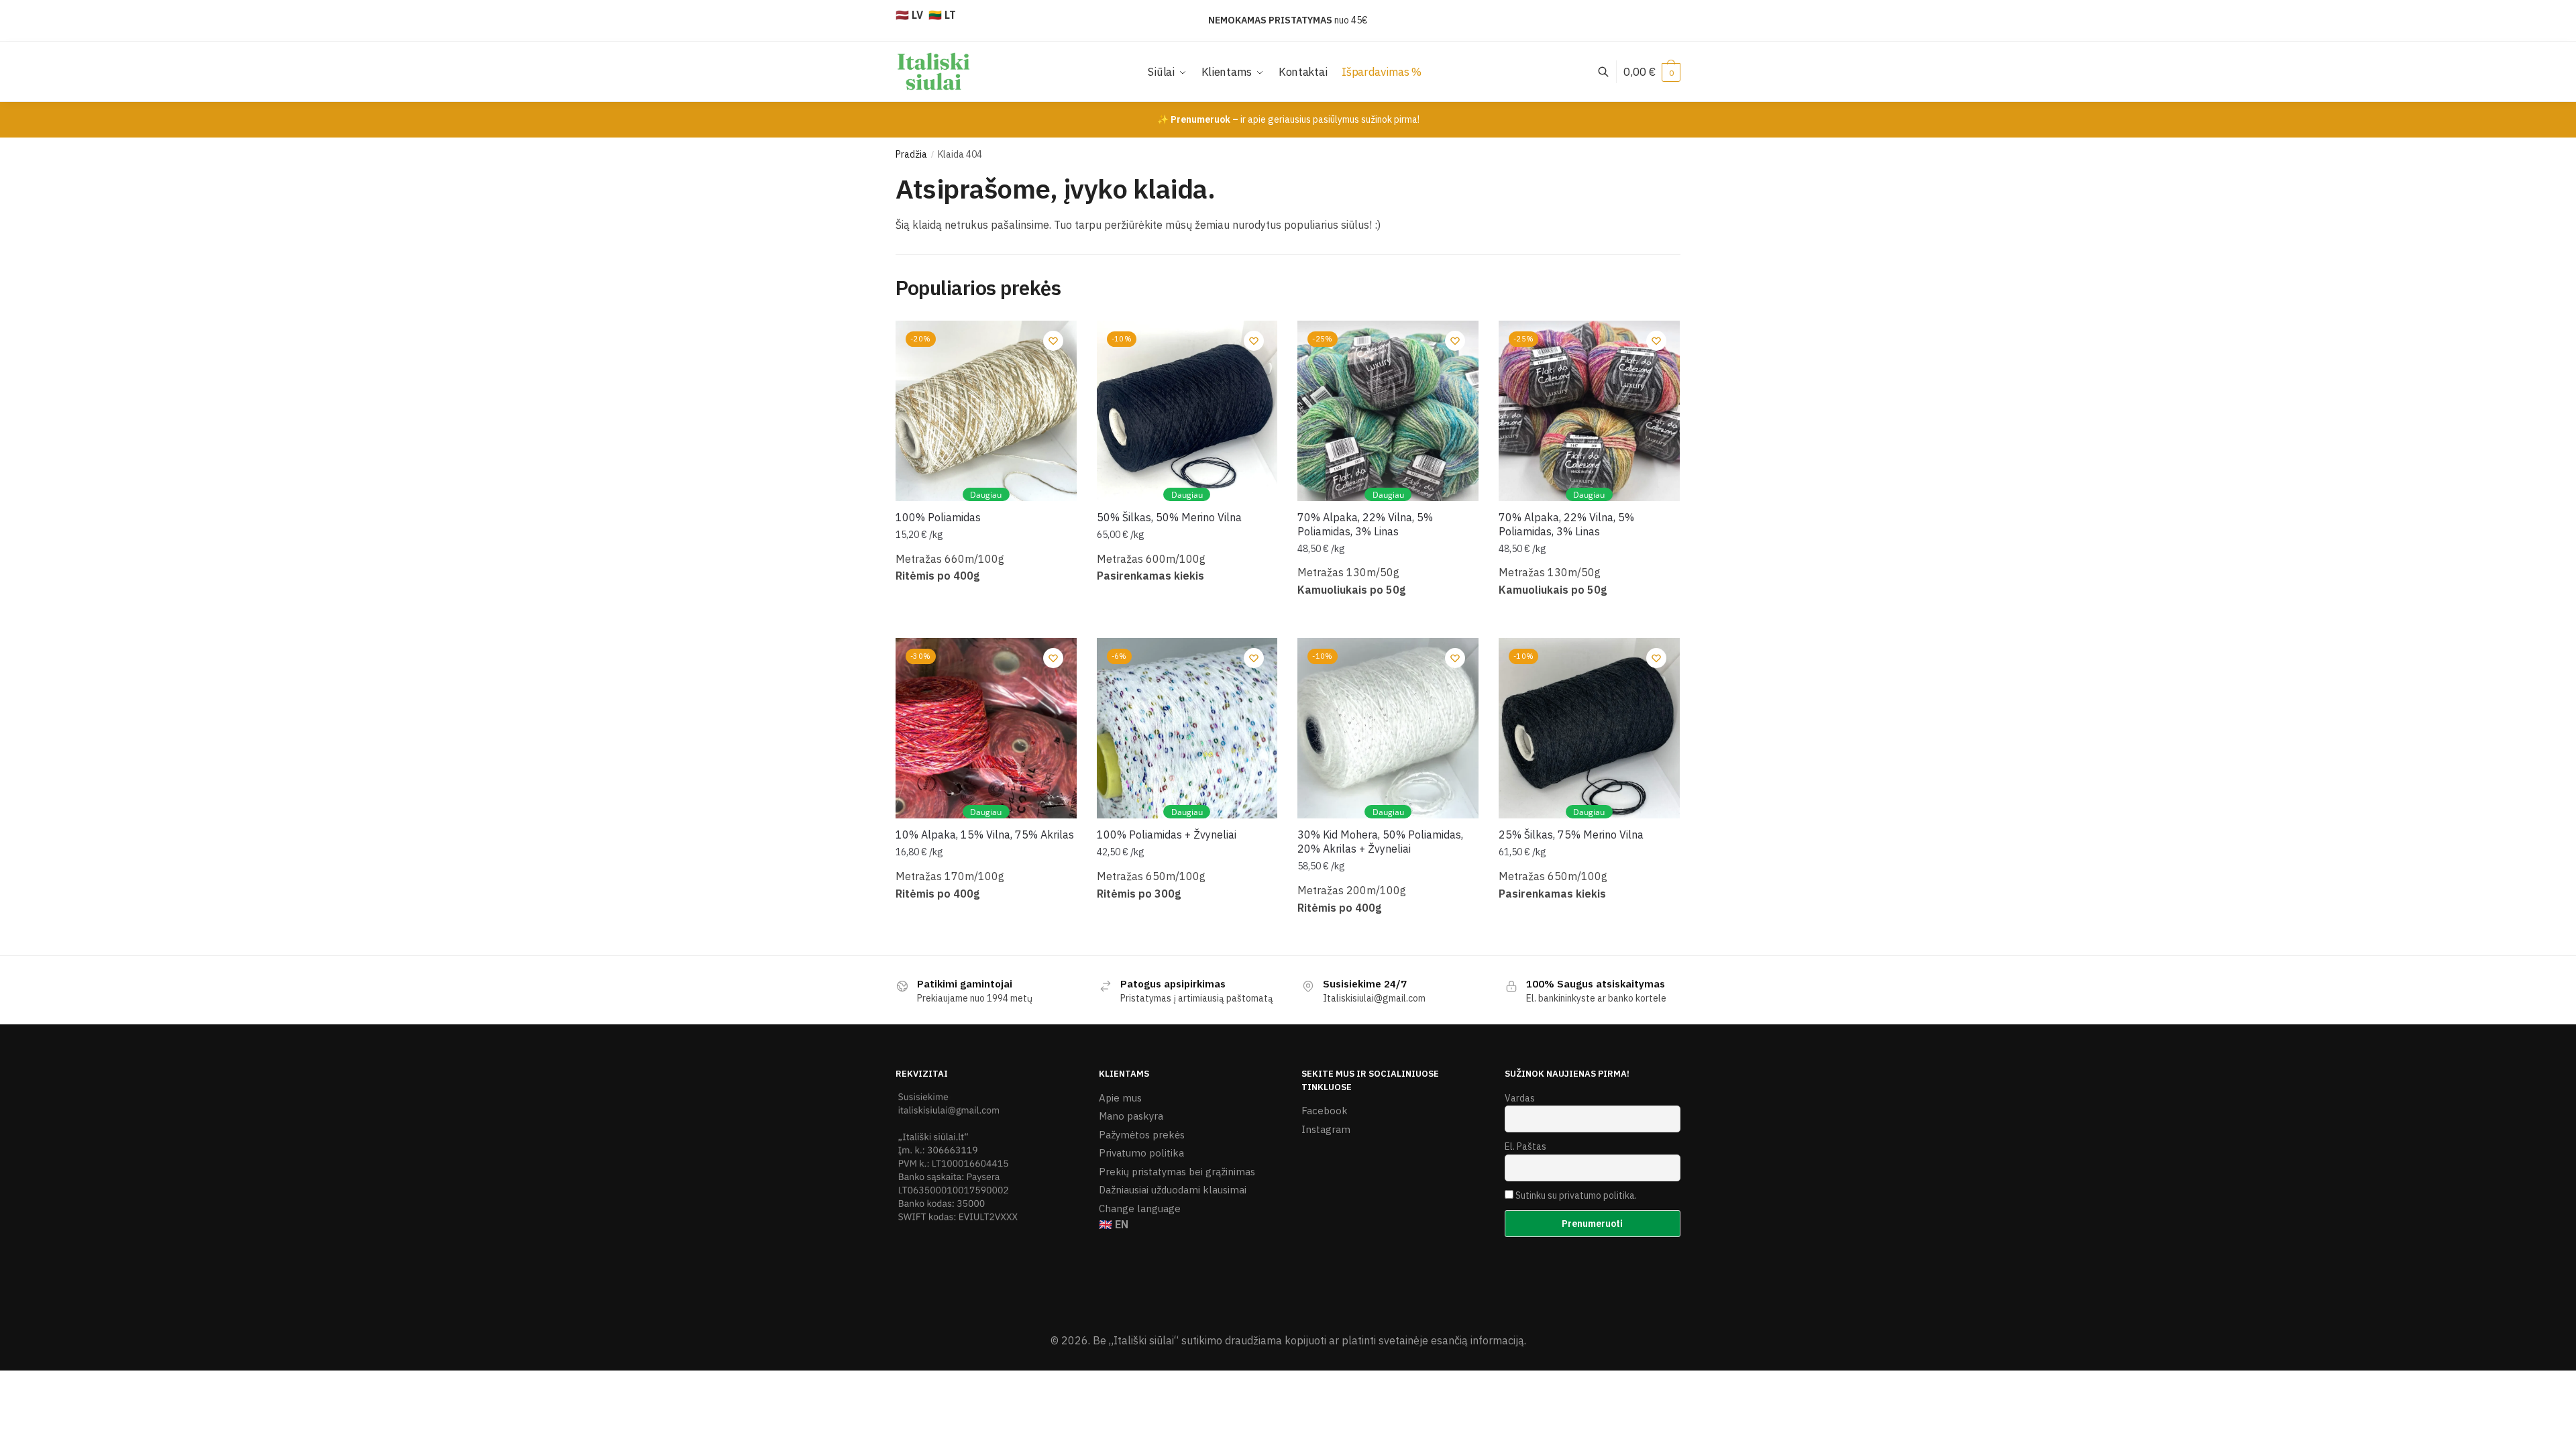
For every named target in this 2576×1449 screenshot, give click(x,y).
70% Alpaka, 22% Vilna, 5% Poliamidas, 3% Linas (1365, 524)
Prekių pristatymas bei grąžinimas (1177, 1172)
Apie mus (1120, 1098)
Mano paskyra (1131, 1116)
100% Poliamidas (938, 517)
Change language (1140, 1209)
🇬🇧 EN (1114, 1224)
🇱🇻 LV (909, 15)
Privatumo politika (1141, 1153)
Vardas (1520, 1098)
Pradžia (911, 154)
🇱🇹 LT (942, 15)
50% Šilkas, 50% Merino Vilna (1169, 517)
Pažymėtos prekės (1142, 1135)
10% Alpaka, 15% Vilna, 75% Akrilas (985, 835)
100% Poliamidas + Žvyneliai (1167, 835)
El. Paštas (1525, 1146)
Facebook (1325, 1111)
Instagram (1326, 1129)
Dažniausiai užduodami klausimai (1173, 1190)
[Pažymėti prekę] (1053, 341)
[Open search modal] (1610, 71)
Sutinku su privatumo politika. (1576, 1195)
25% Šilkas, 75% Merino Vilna (1571, 835)
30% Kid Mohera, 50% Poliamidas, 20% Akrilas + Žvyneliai (1380, 842)
